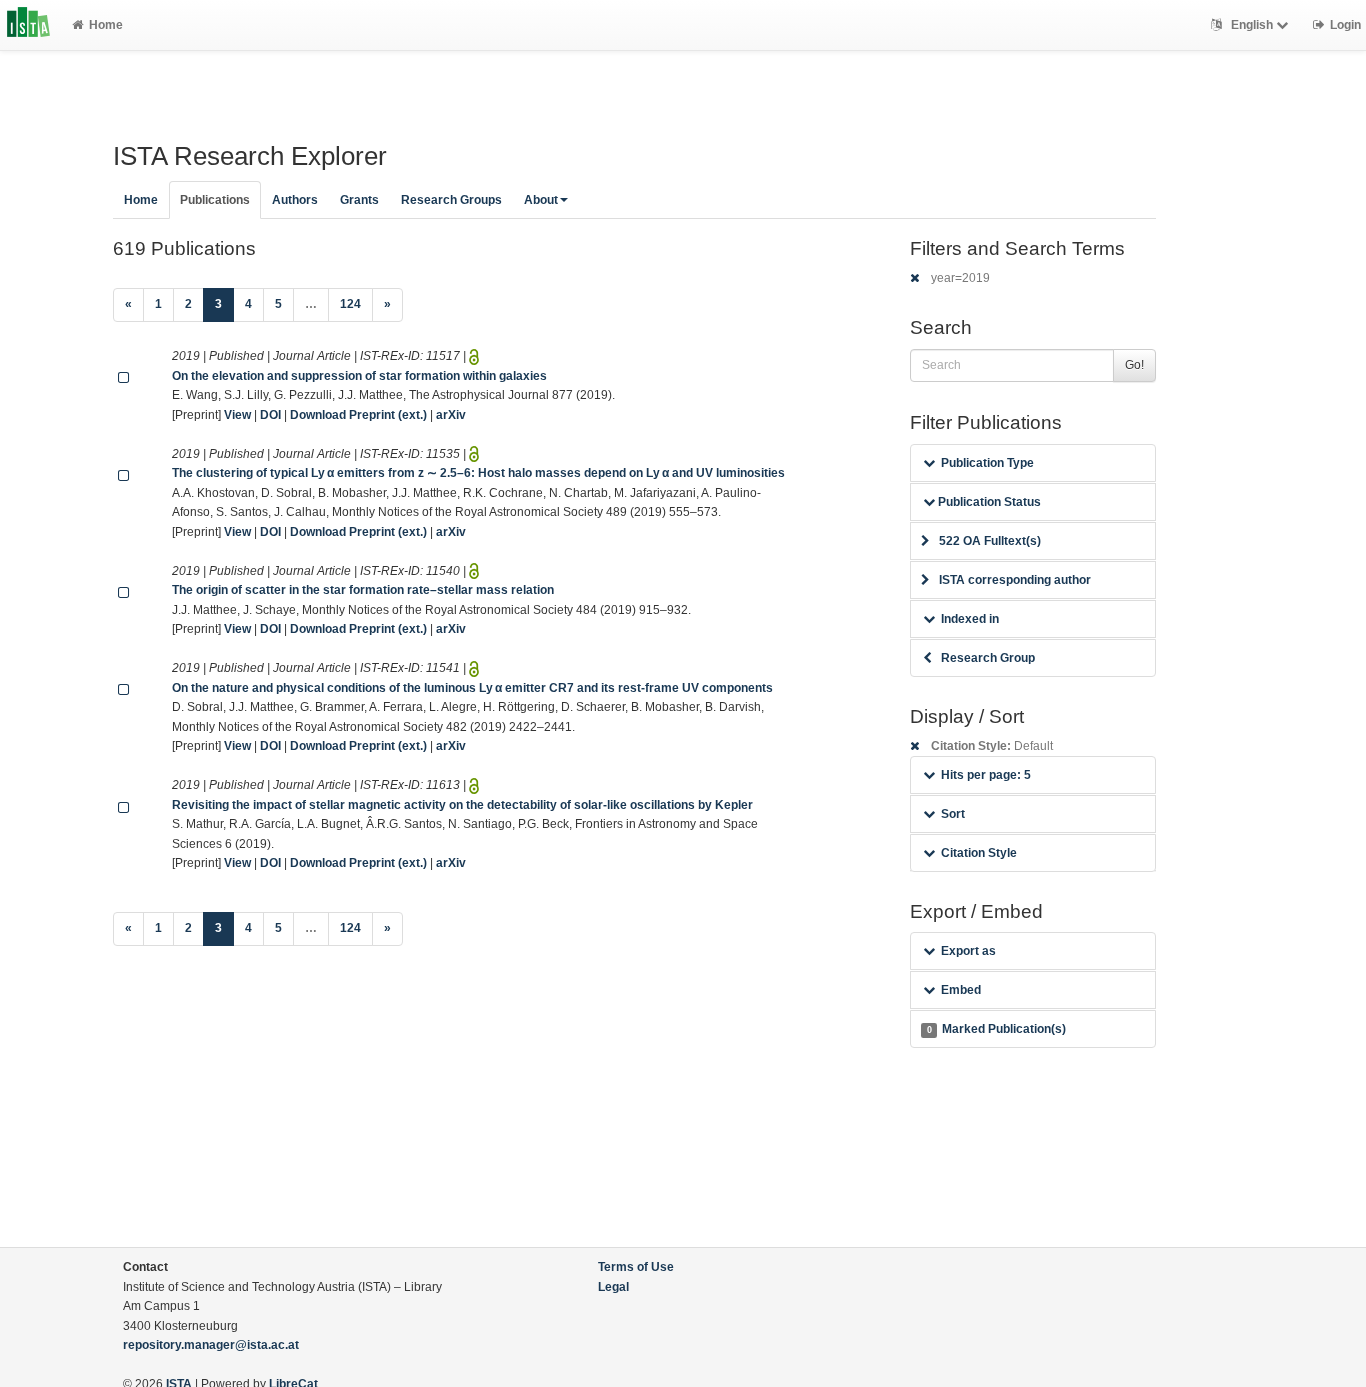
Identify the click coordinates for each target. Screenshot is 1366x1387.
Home (106, 25)
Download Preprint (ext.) (358, 415)
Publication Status (988, 502)
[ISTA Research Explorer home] (28, 25)
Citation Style (979, 853)
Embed (961, 990)
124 (350, 304)
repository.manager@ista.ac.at (211, 1345)
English (1252, 25)
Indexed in (970, 619)
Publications (215, 200)
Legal (613, 1287)
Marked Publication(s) (996, 1029)
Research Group (988, 658)
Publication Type (987, 463)
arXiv (451, 415)
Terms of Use (636, 1267)
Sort (953, 814)
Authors (295, 200)
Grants (359, 200)
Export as (968, 951)
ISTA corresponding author (1015, 580)
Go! (1134, 365)
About (541, 200)
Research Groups (451, 200)
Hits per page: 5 (986, 775)
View (237, 415)
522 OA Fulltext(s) (990, 541)
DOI (270, 415)
